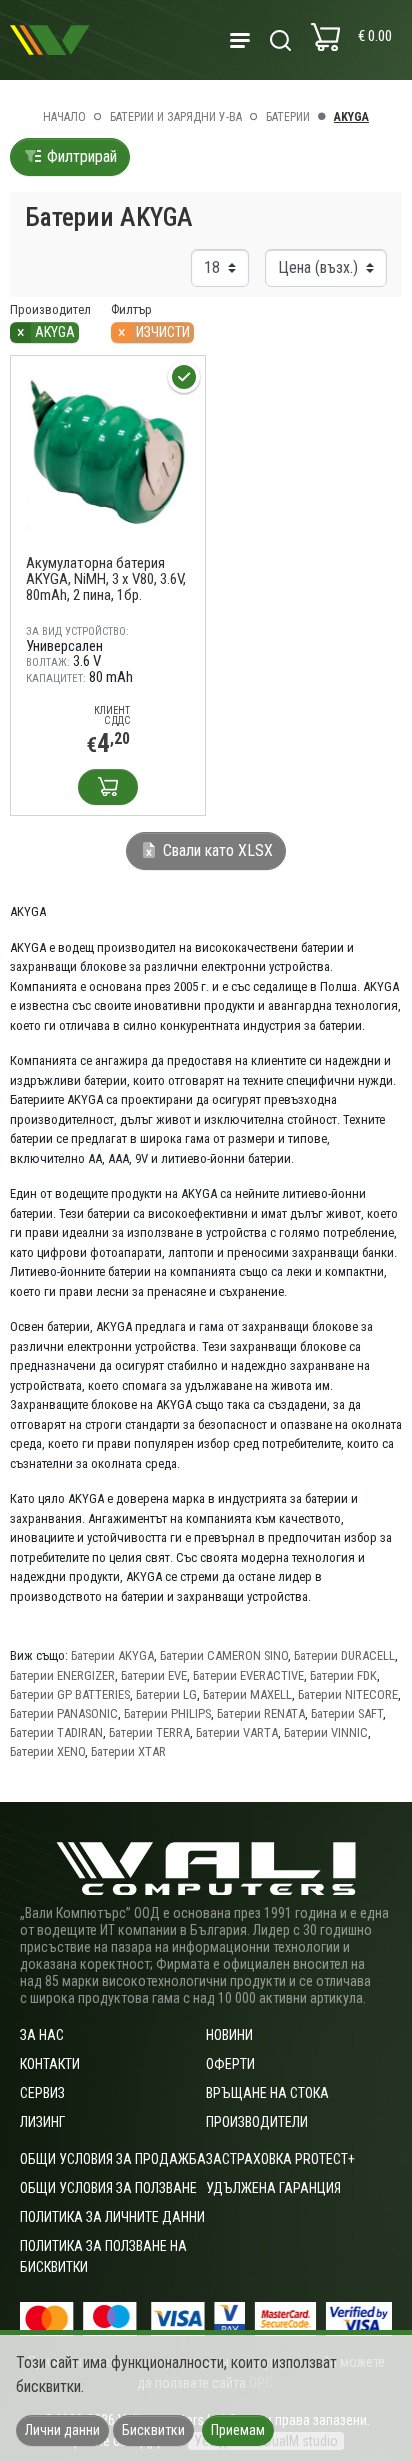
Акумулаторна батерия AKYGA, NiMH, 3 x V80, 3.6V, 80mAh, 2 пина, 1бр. (106, 579)
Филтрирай (80, 156)
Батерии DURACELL (344, 1655)
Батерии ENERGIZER (62, 1675)
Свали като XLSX (216, 850)
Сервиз (42, 2093)
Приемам (238, 2430)
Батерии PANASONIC (64, 1713)
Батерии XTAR (128, 1751)
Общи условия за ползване (108, 2188)
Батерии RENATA (261, 1713)
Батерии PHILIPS (167, 1713)
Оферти (230, 2064)
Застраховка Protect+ (280, 2159)
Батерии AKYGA (112, 1655)
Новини (229, 2035)
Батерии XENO (47, 1751)
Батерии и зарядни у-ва (176, 117)
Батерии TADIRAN (56, 1732)
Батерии (288, 117)
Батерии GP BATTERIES (70, 1694)
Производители (257, 2122)
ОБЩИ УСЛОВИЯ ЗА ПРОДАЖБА (113, 2159)
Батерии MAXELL (247, 1694)
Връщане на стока (267, 2093)
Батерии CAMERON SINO (224, 1655)
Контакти (50, 2064)
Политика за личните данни (112, 2217)
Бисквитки (153, 2430)
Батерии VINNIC (326, 1732)
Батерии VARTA (237, 1732)
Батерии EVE (154, 1675)
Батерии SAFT (347, 1713)
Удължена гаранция (273, 2188)
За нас (42, 2035)
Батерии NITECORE (348, 1694)
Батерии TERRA (149, 1732)
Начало (64, 117)
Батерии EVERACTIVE (248, 1675)
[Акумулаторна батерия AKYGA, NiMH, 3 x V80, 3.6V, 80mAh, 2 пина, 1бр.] (108, 452)
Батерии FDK (343, 1675)
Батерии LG (166, 1694)
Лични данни (62, 2430)
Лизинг (42, 2122)
